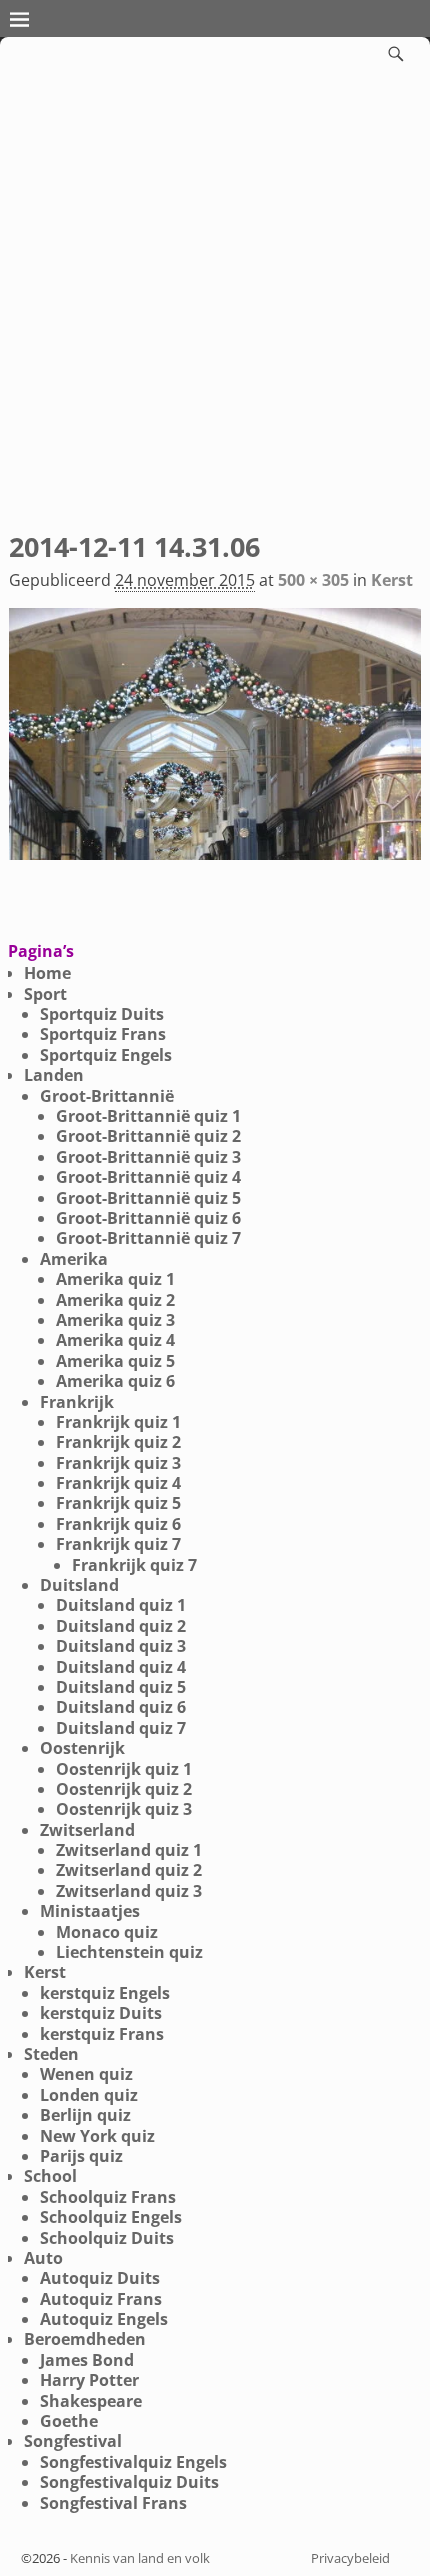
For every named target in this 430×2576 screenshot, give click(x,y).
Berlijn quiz (85, 2115)
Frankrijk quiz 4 (118, 1483)
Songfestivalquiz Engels (133, 2462)
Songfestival (73, 2441)
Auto (43, 2258)
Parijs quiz (81, 2156)
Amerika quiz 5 (115, 1361)
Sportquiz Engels (106, 1055)
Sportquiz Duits (102, 1014)
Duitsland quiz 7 (121, 1728)
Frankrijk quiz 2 (118, 1442)
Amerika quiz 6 (115, 1381)
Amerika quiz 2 (115, 1300)
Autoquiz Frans (101, 2299)
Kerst (392, 580)
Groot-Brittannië (107, 1096)
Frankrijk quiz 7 (118, 1544)
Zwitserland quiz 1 (129, 1850)
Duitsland (79, 1585)
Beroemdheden (85, 2339)
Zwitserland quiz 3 (129, 1891)
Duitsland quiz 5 (121, 1687)
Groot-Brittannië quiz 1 (148, 1116)
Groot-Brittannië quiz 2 (148, 1136)
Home (47, 973)
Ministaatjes (90, 1911)
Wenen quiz (86, 2074)
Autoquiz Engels (104, 2319)
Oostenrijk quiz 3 (124, 1809)
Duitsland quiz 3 (121, 1646)
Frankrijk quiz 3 (118, 1463)
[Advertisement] (215, 296)
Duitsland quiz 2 (121, 1626)
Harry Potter (89, 2380)
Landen (54, 1075)
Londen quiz (89, 2095)
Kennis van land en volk (140, 2558)
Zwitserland (87, 1830)
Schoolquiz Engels (111, 2217)
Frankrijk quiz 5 (118, 1503)
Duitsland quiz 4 (121, 1667)
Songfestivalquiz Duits (129, 2482)
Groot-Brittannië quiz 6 (148, 1218)
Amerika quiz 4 (115, 1340)
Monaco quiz (107, 1932)
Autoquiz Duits (100, 2278)
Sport (45, 994)
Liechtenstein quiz (129, 1952)
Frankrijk (77, 1402)
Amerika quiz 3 (115, 1320)
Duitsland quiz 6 (121, 1707)
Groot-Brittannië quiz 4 (148, 1177)
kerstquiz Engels (105, 1993)
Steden (51, 2054)
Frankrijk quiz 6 (118, 1524)
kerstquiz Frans (102, 2034)
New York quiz (97, 2136)
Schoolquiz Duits (107, 2238)
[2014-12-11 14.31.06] (215, 746)
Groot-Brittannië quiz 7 (148, 1238)
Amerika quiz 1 (115, 1279)
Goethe (69, 2421)
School (50, 2176)
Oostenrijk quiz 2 (124, 1789)
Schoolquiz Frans (108, 2197)
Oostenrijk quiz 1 (124, 1769)
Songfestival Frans (113, 2503)
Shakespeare (91, 2401)
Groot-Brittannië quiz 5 (148, 1198)
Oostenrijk (82, 1748)
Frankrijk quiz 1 (118, 1422)
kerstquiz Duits (101, 2013)
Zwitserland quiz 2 (129, 1870)
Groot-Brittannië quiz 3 (148, 1157)
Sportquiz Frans (103, 1034)
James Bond (87, 2360)
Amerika (74, 1259)
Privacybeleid (350, 2558)
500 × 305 (313, 580)
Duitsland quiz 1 (121, 1605)
